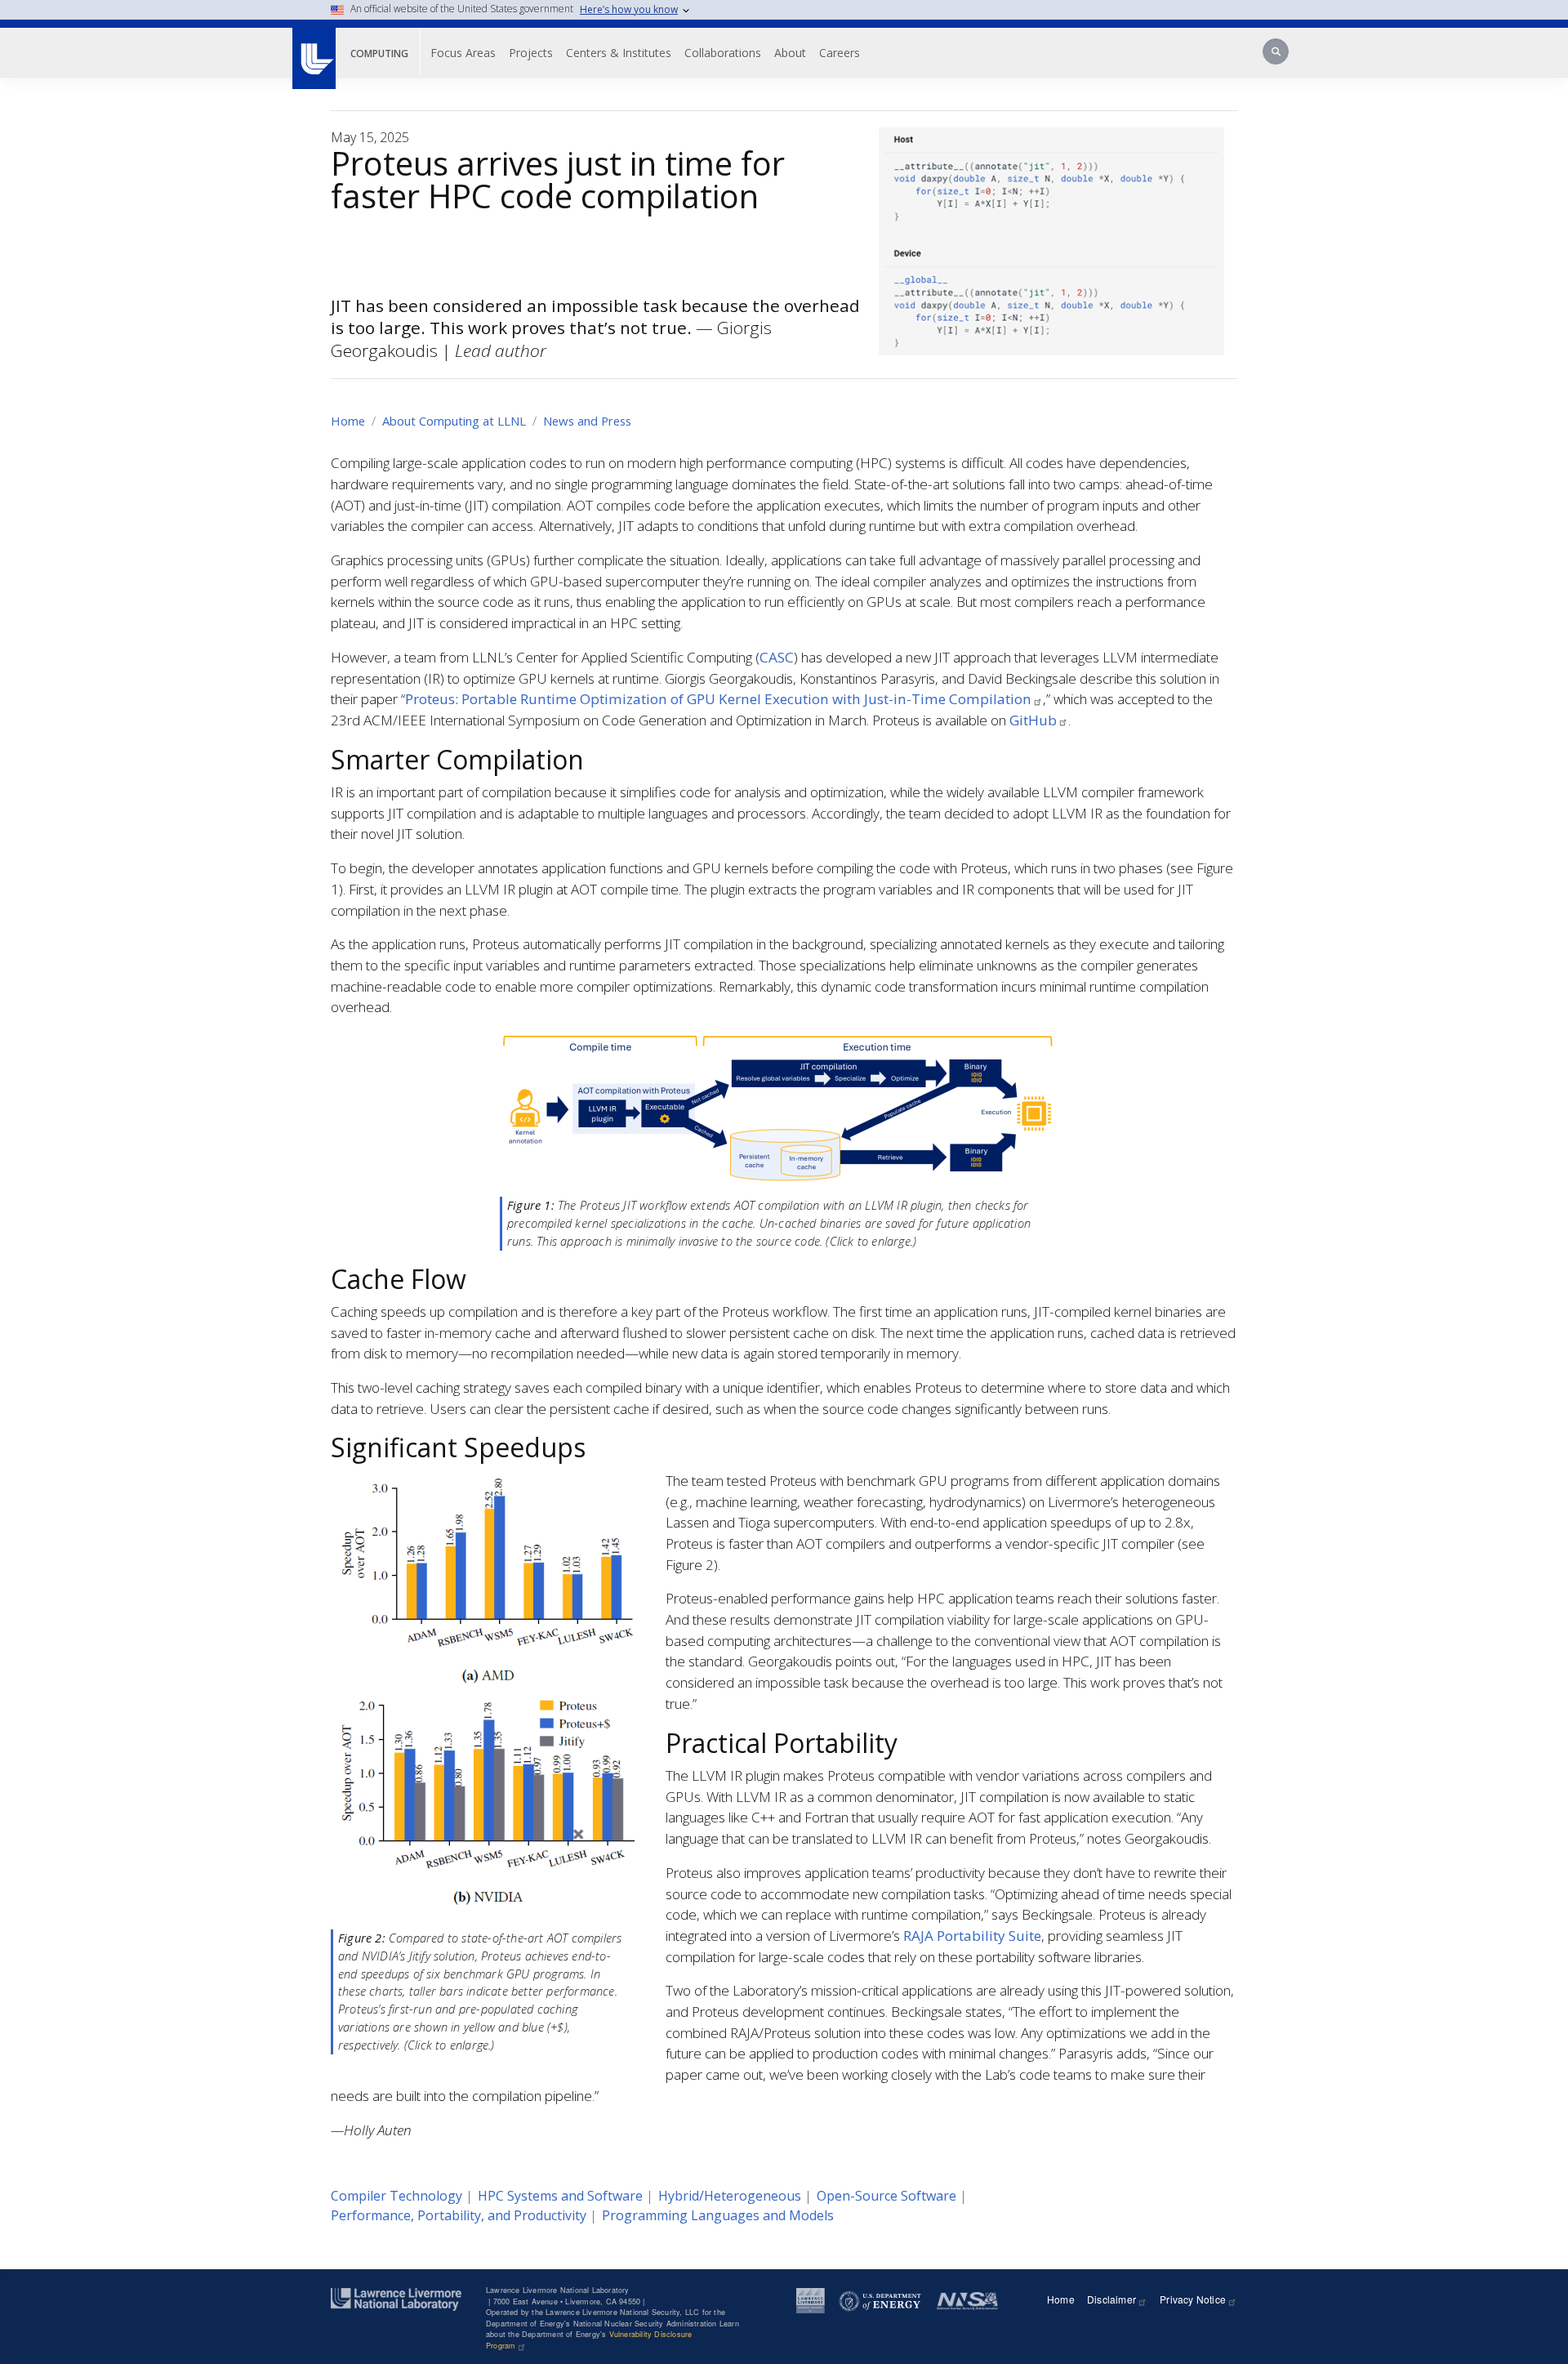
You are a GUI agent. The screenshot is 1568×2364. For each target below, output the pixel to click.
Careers (840, 53)
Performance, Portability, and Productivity (459, 2215)
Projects (531, 53)
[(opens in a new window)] (313, 50)
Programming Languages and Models (718, 2215)
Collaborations (723, 53)
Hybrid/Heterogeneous (730, 2196)
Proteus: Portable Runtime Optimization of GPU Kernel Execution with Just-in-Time (718, 699)
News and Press (587, 421)
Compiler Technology (396, 2196)
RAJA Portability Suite (972, 1936)
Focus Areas (463, 53)
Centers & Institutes (619, 53)
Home (348, 421)
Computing (379, 54)
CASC (777, 657)
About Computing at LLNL (454, 421)
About (790, 53)
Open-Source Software (886, 2196)
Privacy (1193, 2299)
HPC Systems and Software (560, 2196)
